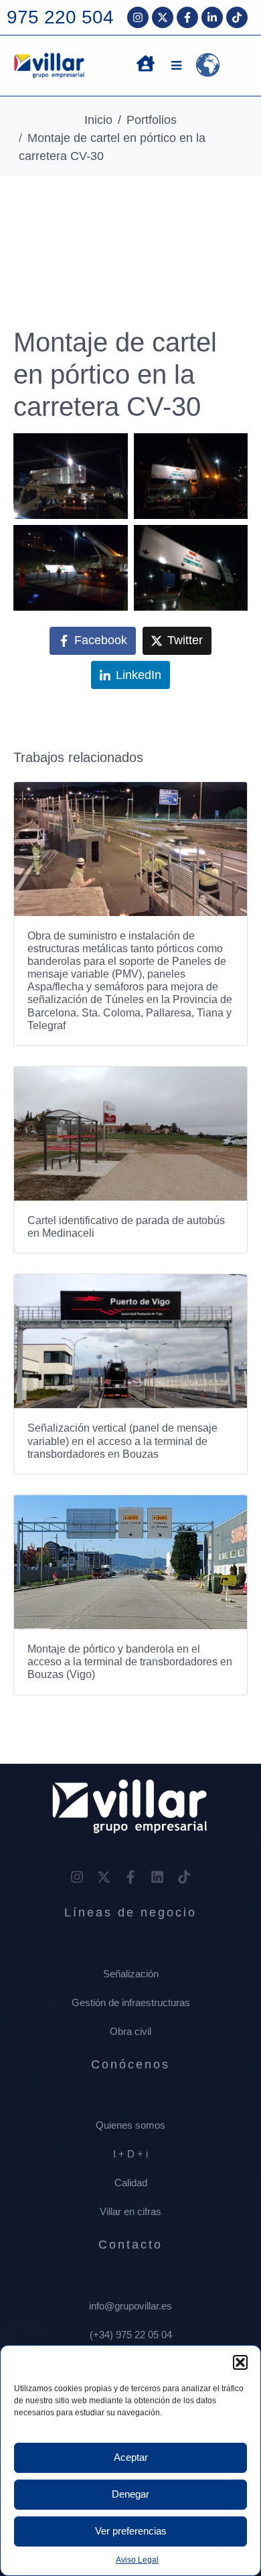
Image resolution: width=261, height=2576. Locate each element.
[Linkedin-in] (212, 17)
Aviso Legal (137, 2560)
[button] (240, 2362)
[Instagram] (138, 17)
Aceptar (131, 2457)
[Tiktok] (237, 17)
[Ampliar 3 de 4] (110, 542)
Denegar (130, 2494)
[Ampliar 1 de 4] (110, 451)
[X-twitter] (163, 17)
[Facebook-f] (187, 17)
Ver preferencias (131, 2531)
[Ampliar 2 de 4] (230, 451)
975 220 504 (60, 17)
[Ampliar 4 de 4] (230, 542)
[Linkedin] (157, 1877)
